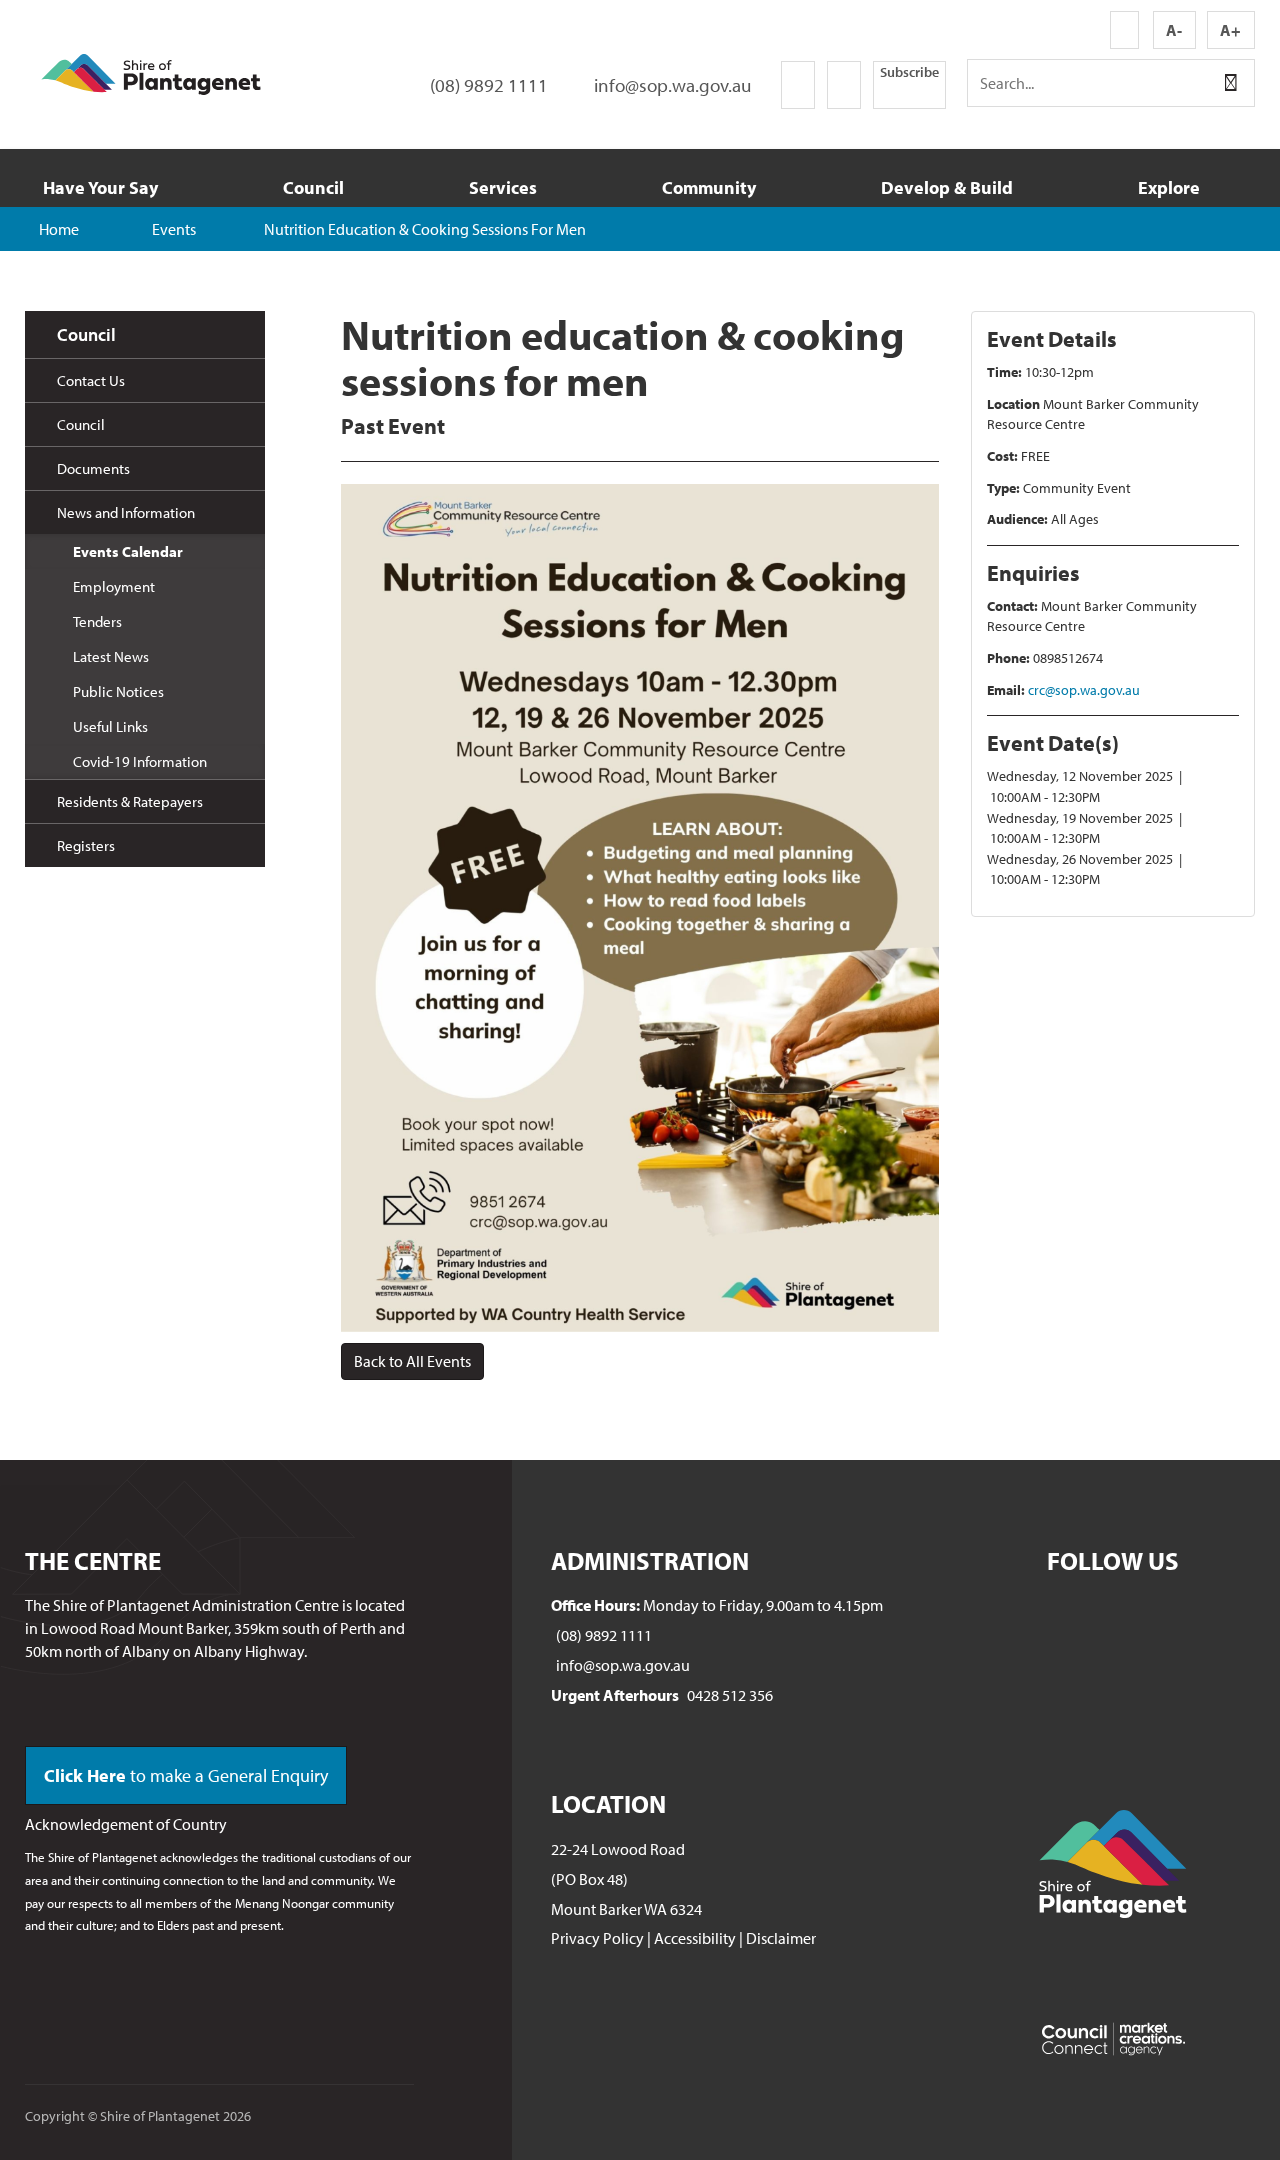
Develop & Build (947, 187)
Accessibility (695, 1938)
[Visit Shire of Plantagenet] (151, 72)
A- (1174, 30)
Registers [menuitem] (86, 845)
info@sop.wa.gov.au (623, 1665)
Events (174, 229)
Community (709, 187)
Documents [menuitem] (93, 468)
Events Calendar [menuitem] (128, 551)
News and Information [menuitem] (126, 512)
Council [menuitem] (86, 334)
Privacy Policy (597, 1938)
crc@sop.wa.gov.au (1084, 689)
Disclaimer (781, 1938)
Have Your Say (100, 187)
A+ (1230, 30)
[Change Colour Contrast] (1124, 30)
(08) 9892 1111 (604, 1635)
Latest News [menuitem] (111, 656)
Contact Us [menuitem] (91, 380)
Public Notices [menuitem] (118, 691)
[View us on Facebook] (798, 85)
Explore (1169, 187)
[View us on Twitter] (844, 85)
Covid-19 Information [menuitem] (140, 761)
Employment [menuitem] (114, 586)
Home (59, 229)
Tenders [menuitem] (97, 621)
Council (313, 187)
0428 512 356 (730, 1695)
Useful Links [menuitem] (110, 726)
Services (503, 187)
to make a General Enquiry (186, 1775)
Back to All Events (412, 1361)
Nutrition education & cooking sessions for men (425, 229)
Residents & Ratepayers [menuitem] (130, 801)
